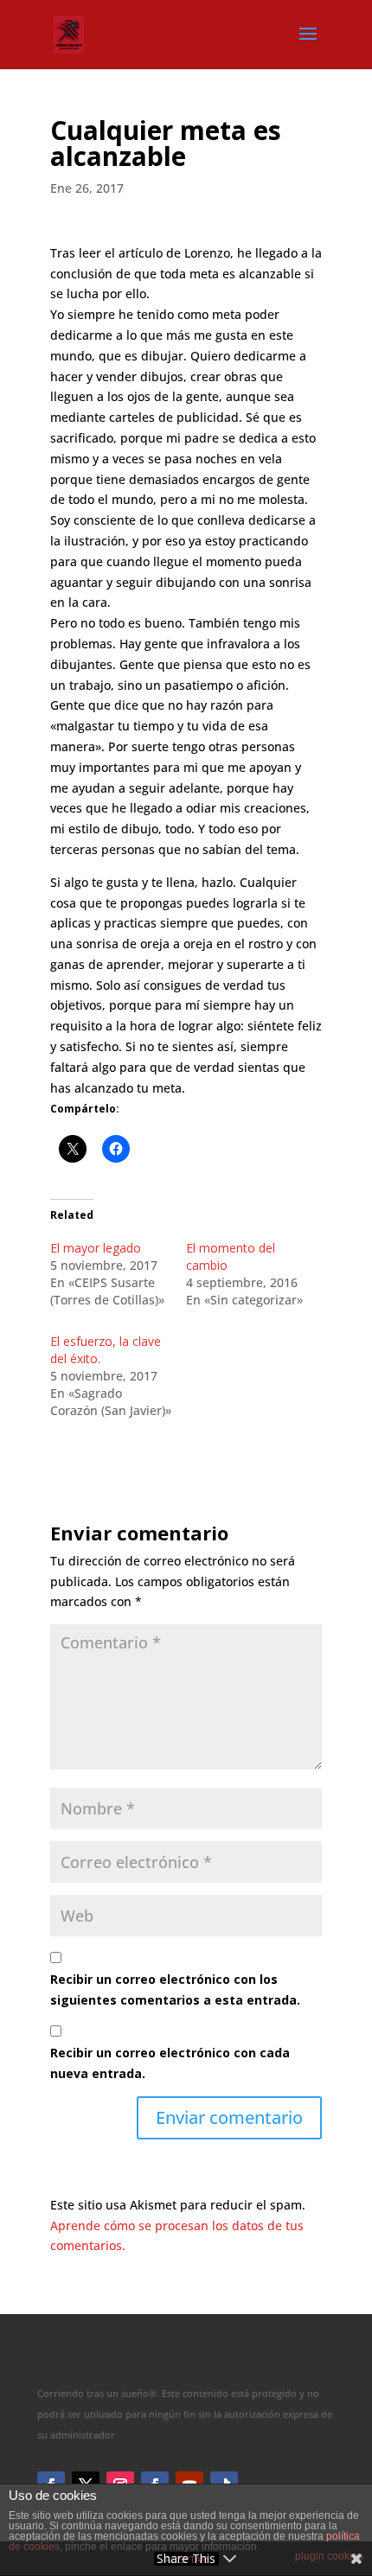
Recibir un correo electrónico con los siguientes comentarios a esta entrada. (175, 1989)
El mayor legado (96, 1248)
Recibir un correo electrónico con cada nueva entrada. (170, 2063)
